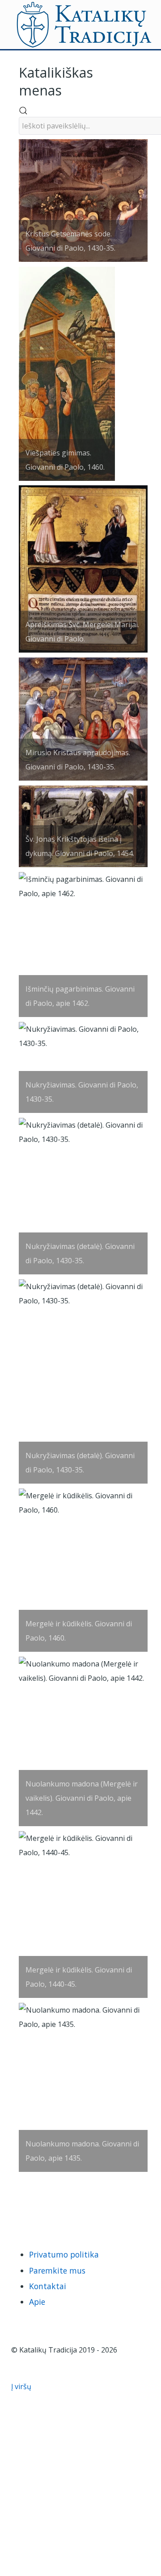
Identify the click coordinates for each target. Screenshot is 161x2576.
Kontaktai (48, 2286)
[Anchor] (68, 89)
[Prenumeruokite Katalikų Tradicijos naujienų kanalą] (18, 2207)
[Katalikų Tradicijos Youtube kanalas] (46, 2207)
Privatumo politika (64, 2254)
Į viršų (22, 2386)
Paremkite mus (57, 2270)
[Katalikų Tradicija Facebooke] (32, 2207)
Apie (37, 2302)
